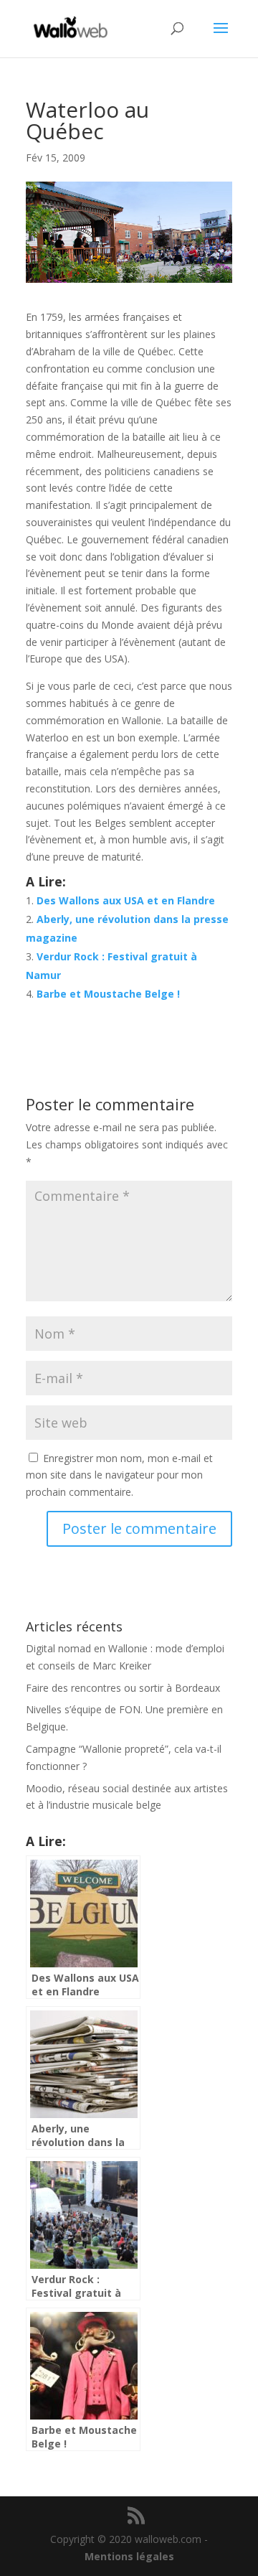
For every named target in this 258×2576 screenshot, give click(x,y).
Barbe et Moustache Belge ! (108, 994)
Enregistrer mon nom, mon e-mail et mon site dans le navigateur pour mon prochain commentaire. (119, 1475)
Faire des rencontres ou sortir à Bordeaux (123, 1688)
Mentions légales (129, 2556)
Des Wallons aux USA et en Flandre (126, 900)
